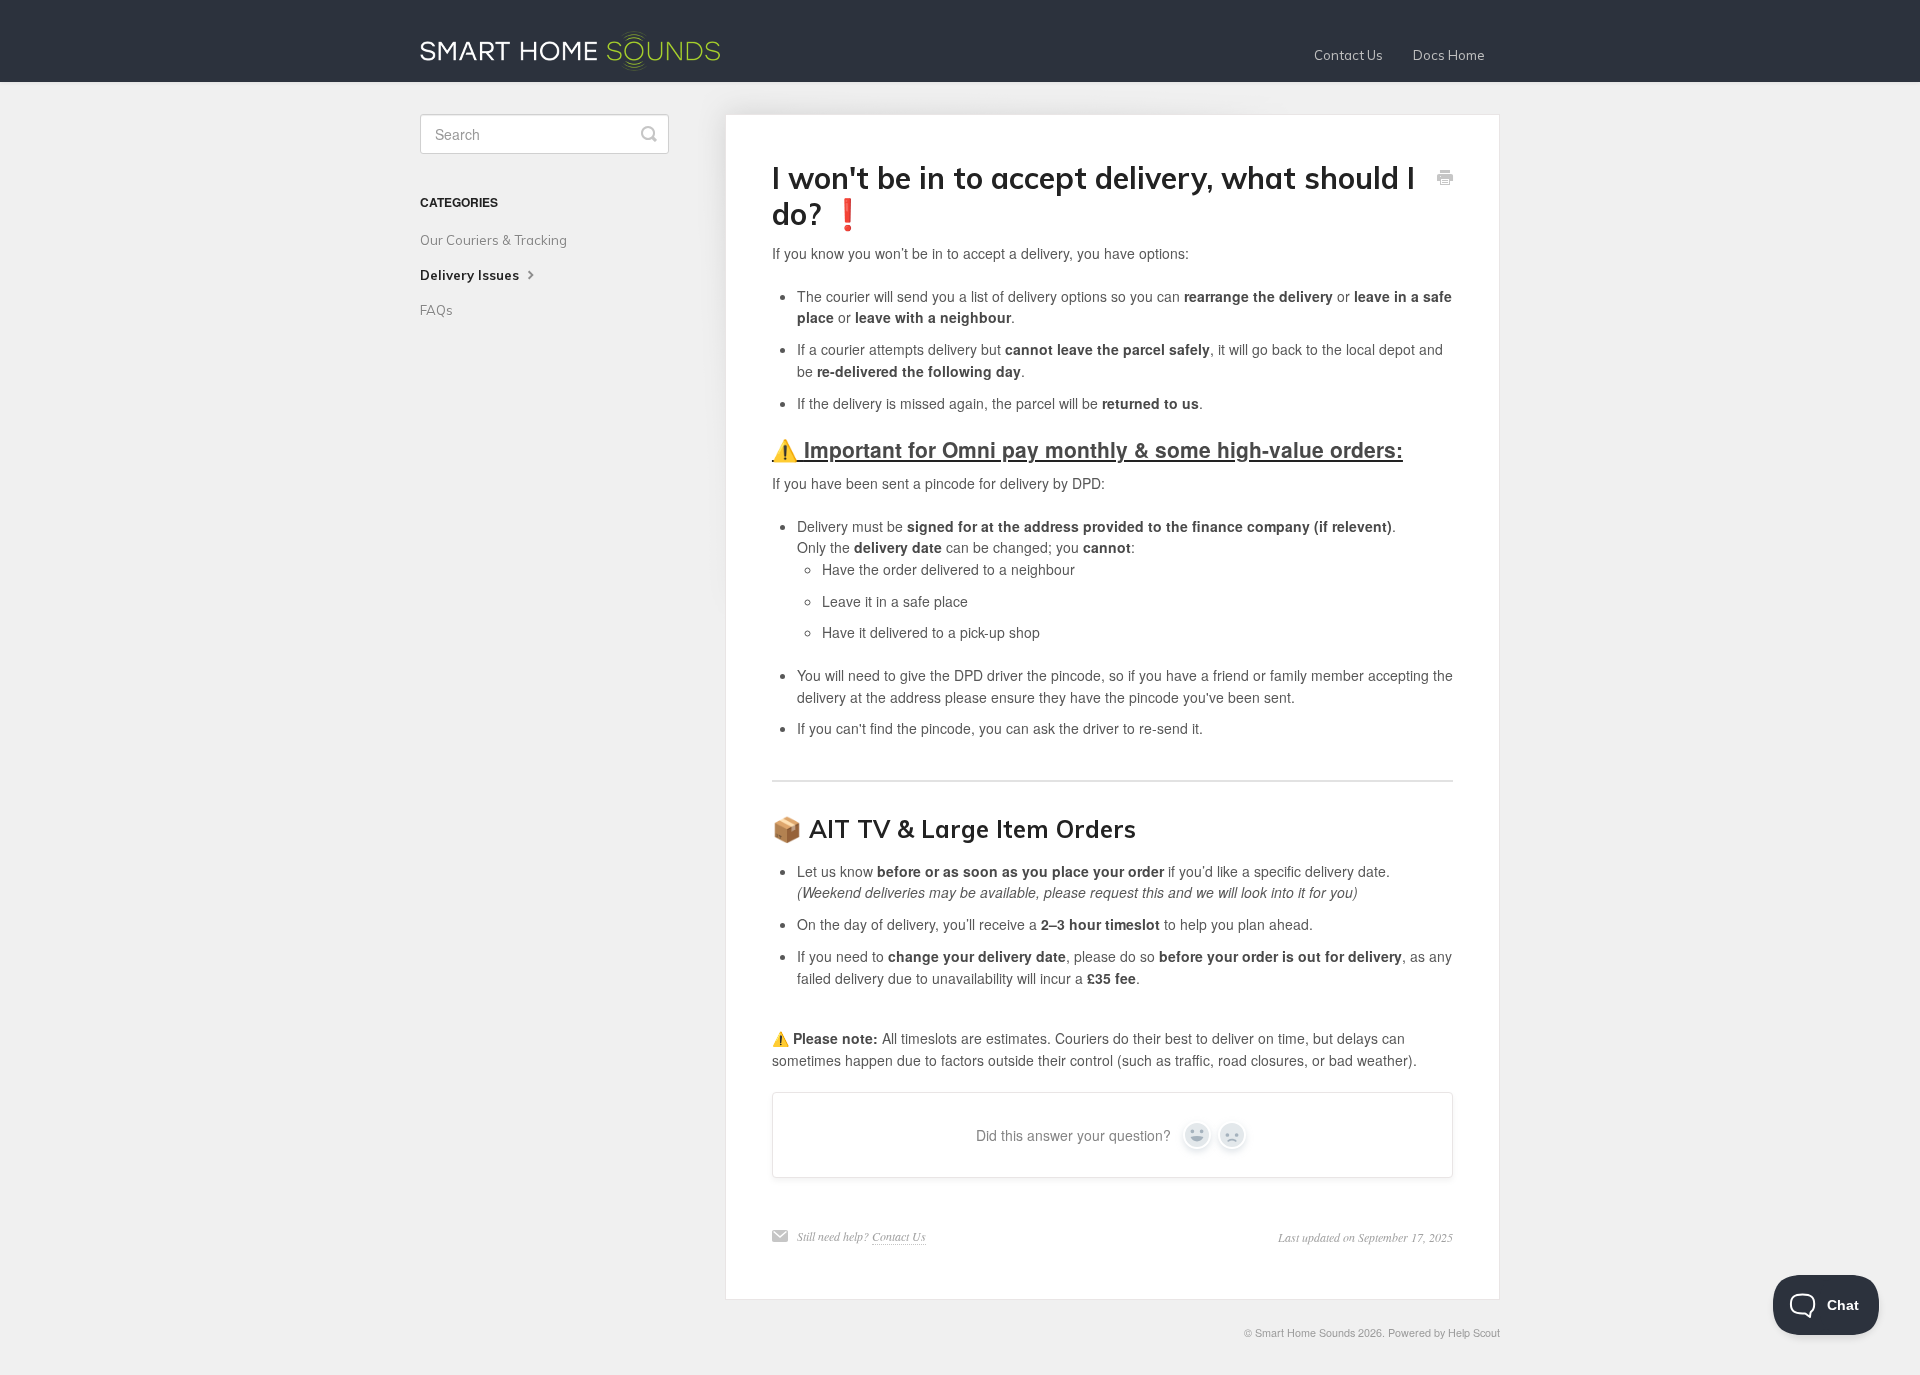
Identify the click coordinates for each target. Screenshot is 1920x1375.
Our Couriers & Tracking (493, 240)
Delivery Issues (471, 275)
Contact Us (1348, 55)
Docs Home (1449, 55)
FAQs (436, 310)
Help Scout (1474, 1332)
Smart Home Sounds (1305, 1332)
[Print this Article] (1445, 179)
